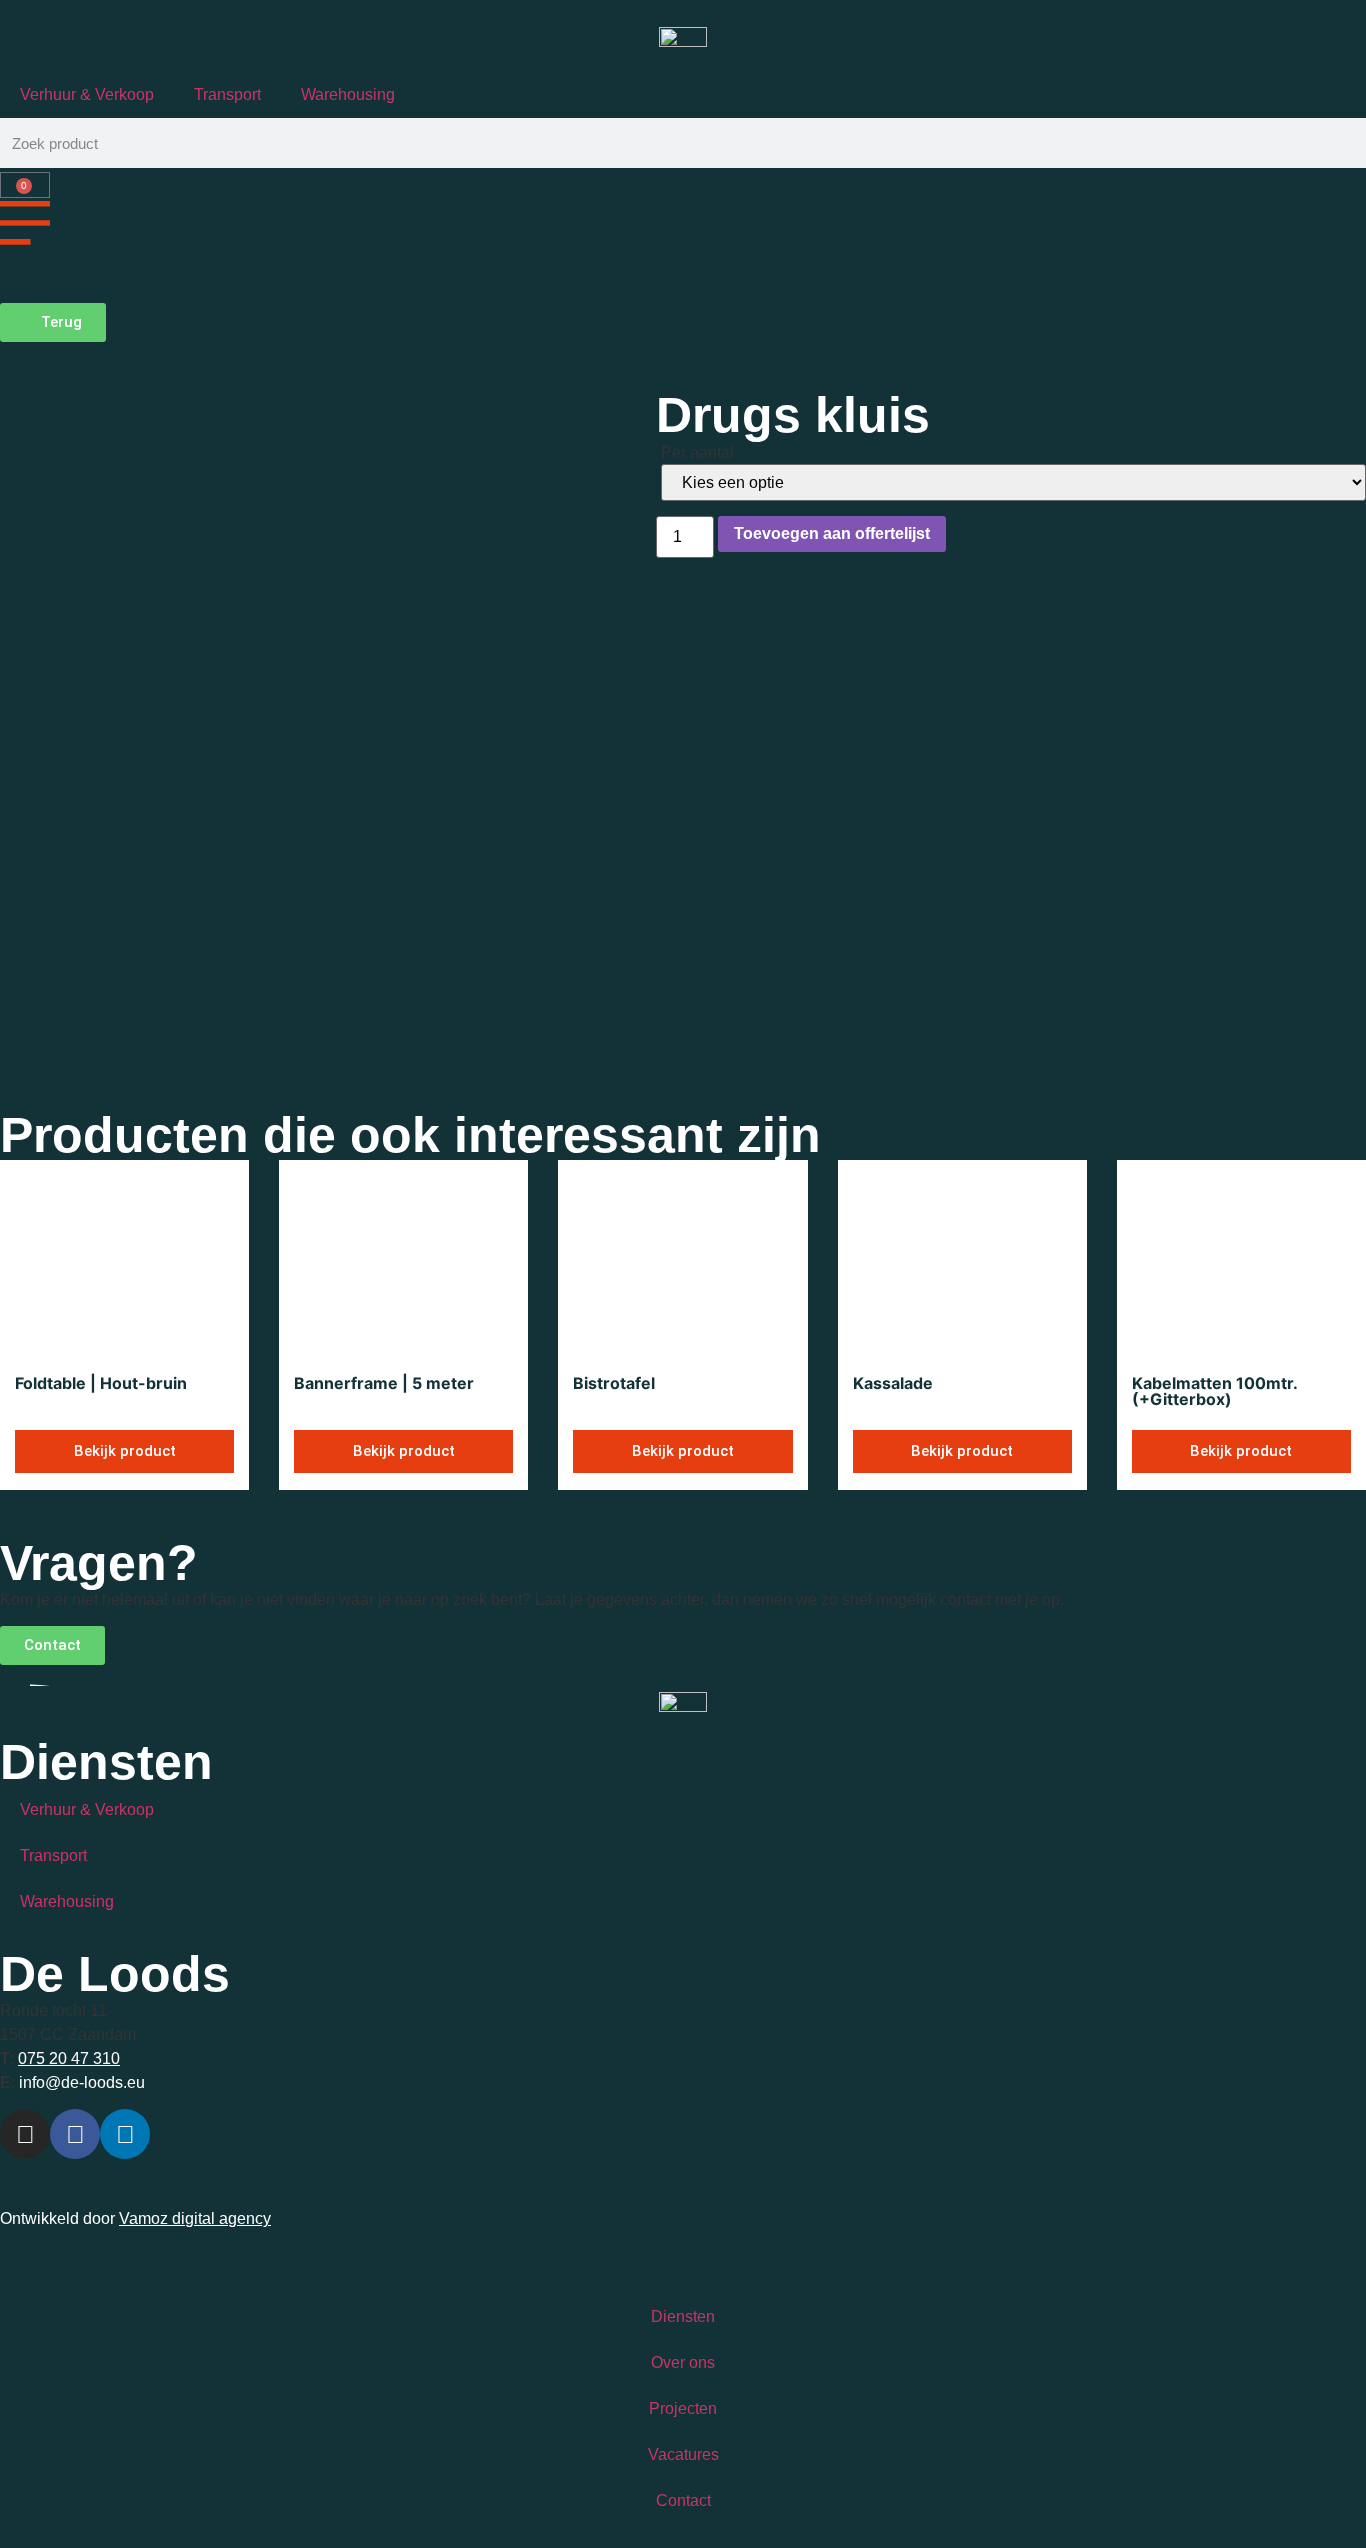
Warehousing (348, 94)
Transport (227, 94)
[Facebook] (75, 2134)
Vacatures (683, 2454)
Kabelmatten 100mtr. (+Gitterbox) (1214, 1391)
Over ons (683, 2362)
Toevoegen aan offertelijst (832, 533)
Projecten (683, 2408)
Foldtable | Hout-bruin (101, 1383)
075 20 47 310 (69, 2058)
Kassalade (893, 1383)
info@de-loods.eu (80, 2082)
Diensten (683, 2316)
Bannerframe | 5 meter (384, 1383)
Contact (683, 2500)
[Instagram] (25, 2134)
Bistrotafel (614, 1383)
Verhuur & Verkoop (87, 94)
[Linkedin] (125, 2134)
